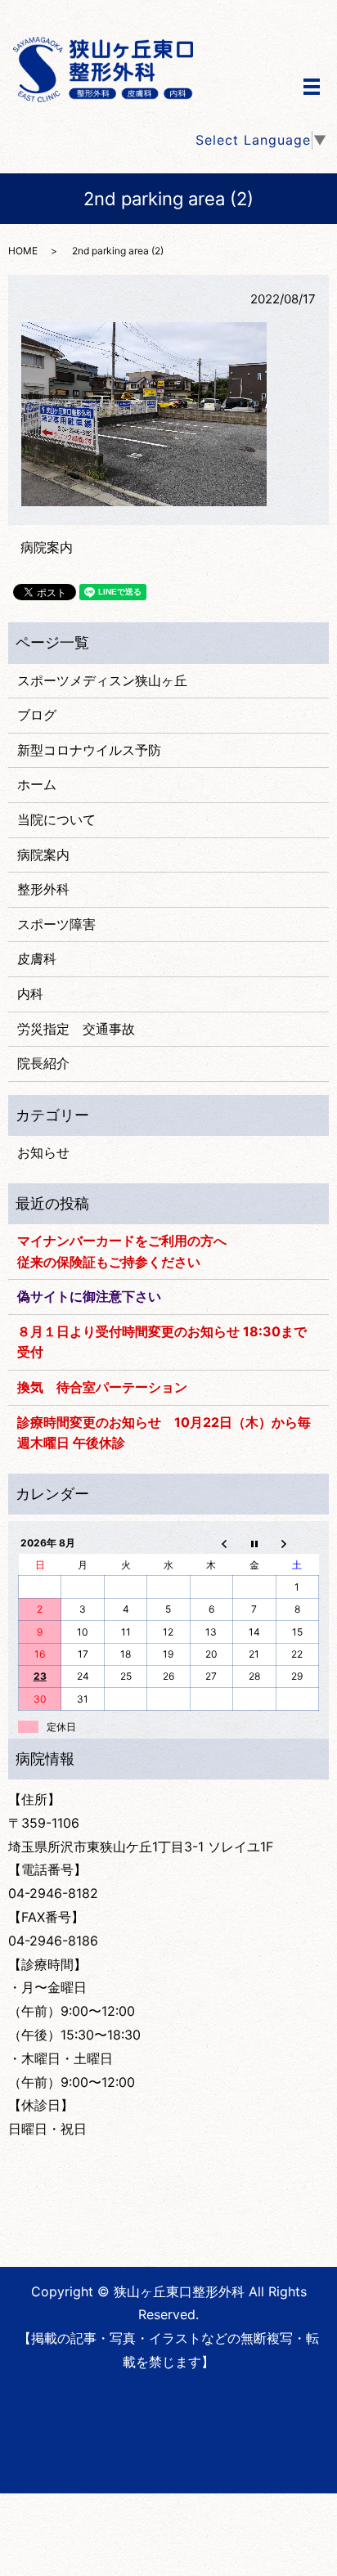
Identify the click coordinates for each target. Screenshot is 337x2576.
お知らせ (43, 1152)
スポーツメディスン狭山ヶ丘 (102, 680)
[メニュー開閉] (312, 87)
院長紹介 (43, 1063)
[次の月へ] (297, 1543)
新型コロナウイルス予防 (89, 750)
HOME (23, 251)
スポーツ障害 (56, 924)
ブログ (37, 715)
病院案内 (47, 547)
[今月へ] (254, 1543)
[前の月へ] (211, 1543)
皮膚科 (37, 958)
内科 (30, 994)
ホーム (37, 784)
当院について (56, 819)
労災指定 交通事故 (76, 1029)
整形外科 (43, 889)
